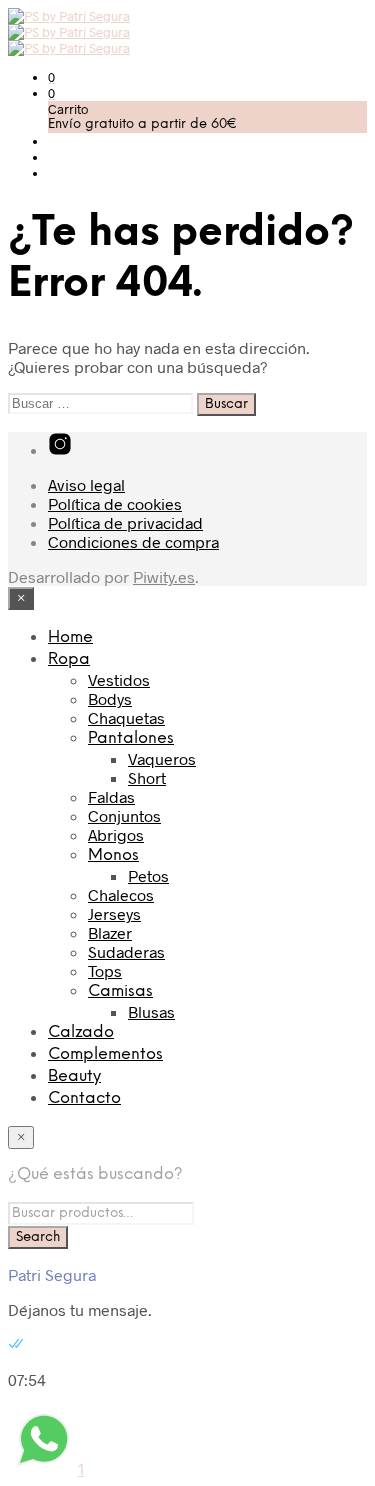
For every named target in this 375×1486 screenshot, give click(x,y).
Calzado (81, 1032)
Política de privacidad (125, 522)
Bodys (110, 698)
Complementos (105, 1054)
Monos (113, 855)
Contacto (84, 1098)
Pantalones (131, 738)
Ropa (69, 659)
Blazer (110, 932)
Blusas (151, 1011)
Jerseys (114, 913)
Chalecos (121, 894)
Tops (105, 970)
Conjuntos (124, 815)
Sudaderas (126, 951)
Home (70, 637)
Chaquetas (126, 717)
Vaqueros (162, 758)
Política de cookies (115, 503)
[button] (51, 77)
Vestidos (119, 679)
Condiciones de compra (133, 541)
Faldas (111, 796)
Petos (148, 875)
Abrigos (116, 834)
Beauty (74, 1076)
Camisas (120, 991)
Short (147, 777)
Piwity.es (164, 576)
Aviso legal (86, 484)
